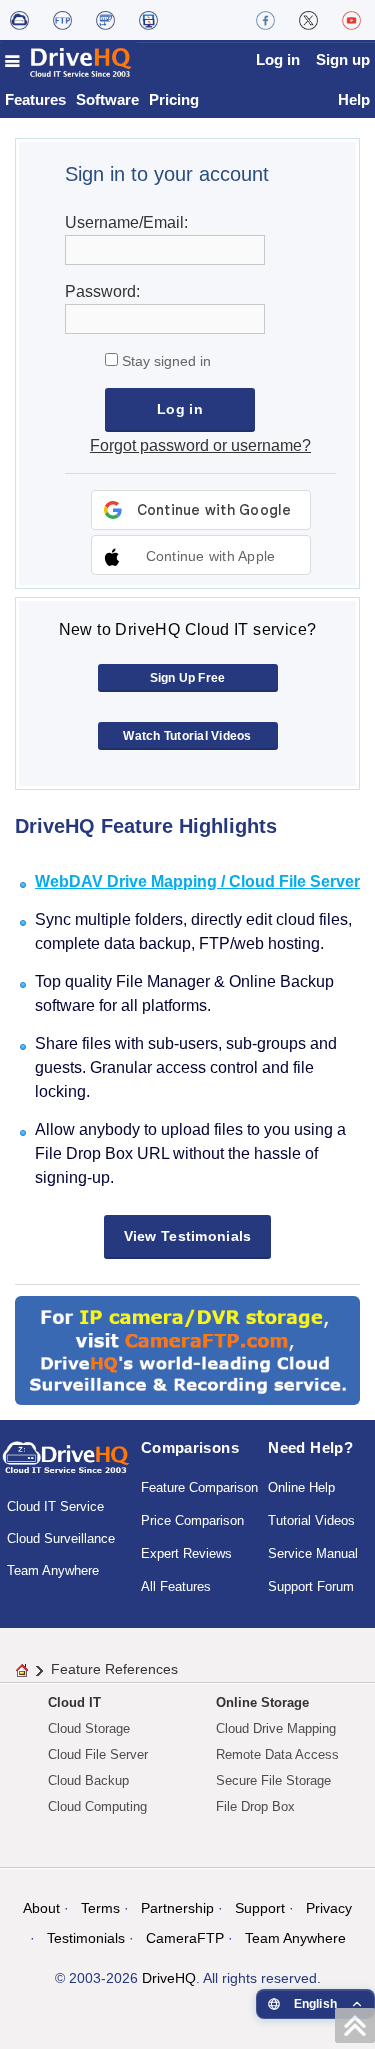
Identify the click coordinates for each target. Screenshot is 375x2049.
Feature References (114, 1669)
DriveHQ (169, 1978)
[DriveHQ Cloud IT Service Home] (69, 62)
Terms (100, 1908)
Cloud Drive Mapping (276, 1728)
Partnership (177, 1908)
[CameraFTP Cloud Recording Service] (105, 20)
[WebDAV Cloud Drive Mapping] (19, 20)
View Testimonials (188, 1236)
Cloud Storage (89, 1728)
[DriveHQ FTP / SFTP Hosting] (62, 20)
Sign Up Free (188, 678)
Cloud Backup (88, 1780)
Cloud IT (74, 1702)
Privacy (329, 1908)
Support (260, 1908)
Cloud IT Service (55, 1506)
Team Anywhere (53, 1570)
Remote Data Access (277, 1754)
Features (35, 99)
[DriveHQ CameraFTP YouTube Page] (351, 20)
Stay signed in (164, 361)
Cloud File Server (98, 1754)
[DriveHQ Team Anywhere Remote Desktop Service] (148, 20)
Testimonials (86, 1938)
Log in (278, 59)
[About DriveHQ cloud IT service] (66, 1467)
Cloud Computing (97, 1806)
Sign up (343, 59)
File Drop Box (255, 1806)
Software (107, 99)
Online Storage (262, 1702)
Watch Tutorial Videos (187, 736)
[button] (201, 555)
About (41, 1908)
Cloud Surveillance (61, 1538)
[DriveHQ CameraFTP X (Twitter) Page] (308, 20)
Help (354, 99)
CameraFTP (185, 1938)
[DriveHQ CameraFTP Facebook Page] (265, 20)
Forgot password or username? (200, 445)
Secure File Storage (273, 1780)
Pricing (174, 99)
